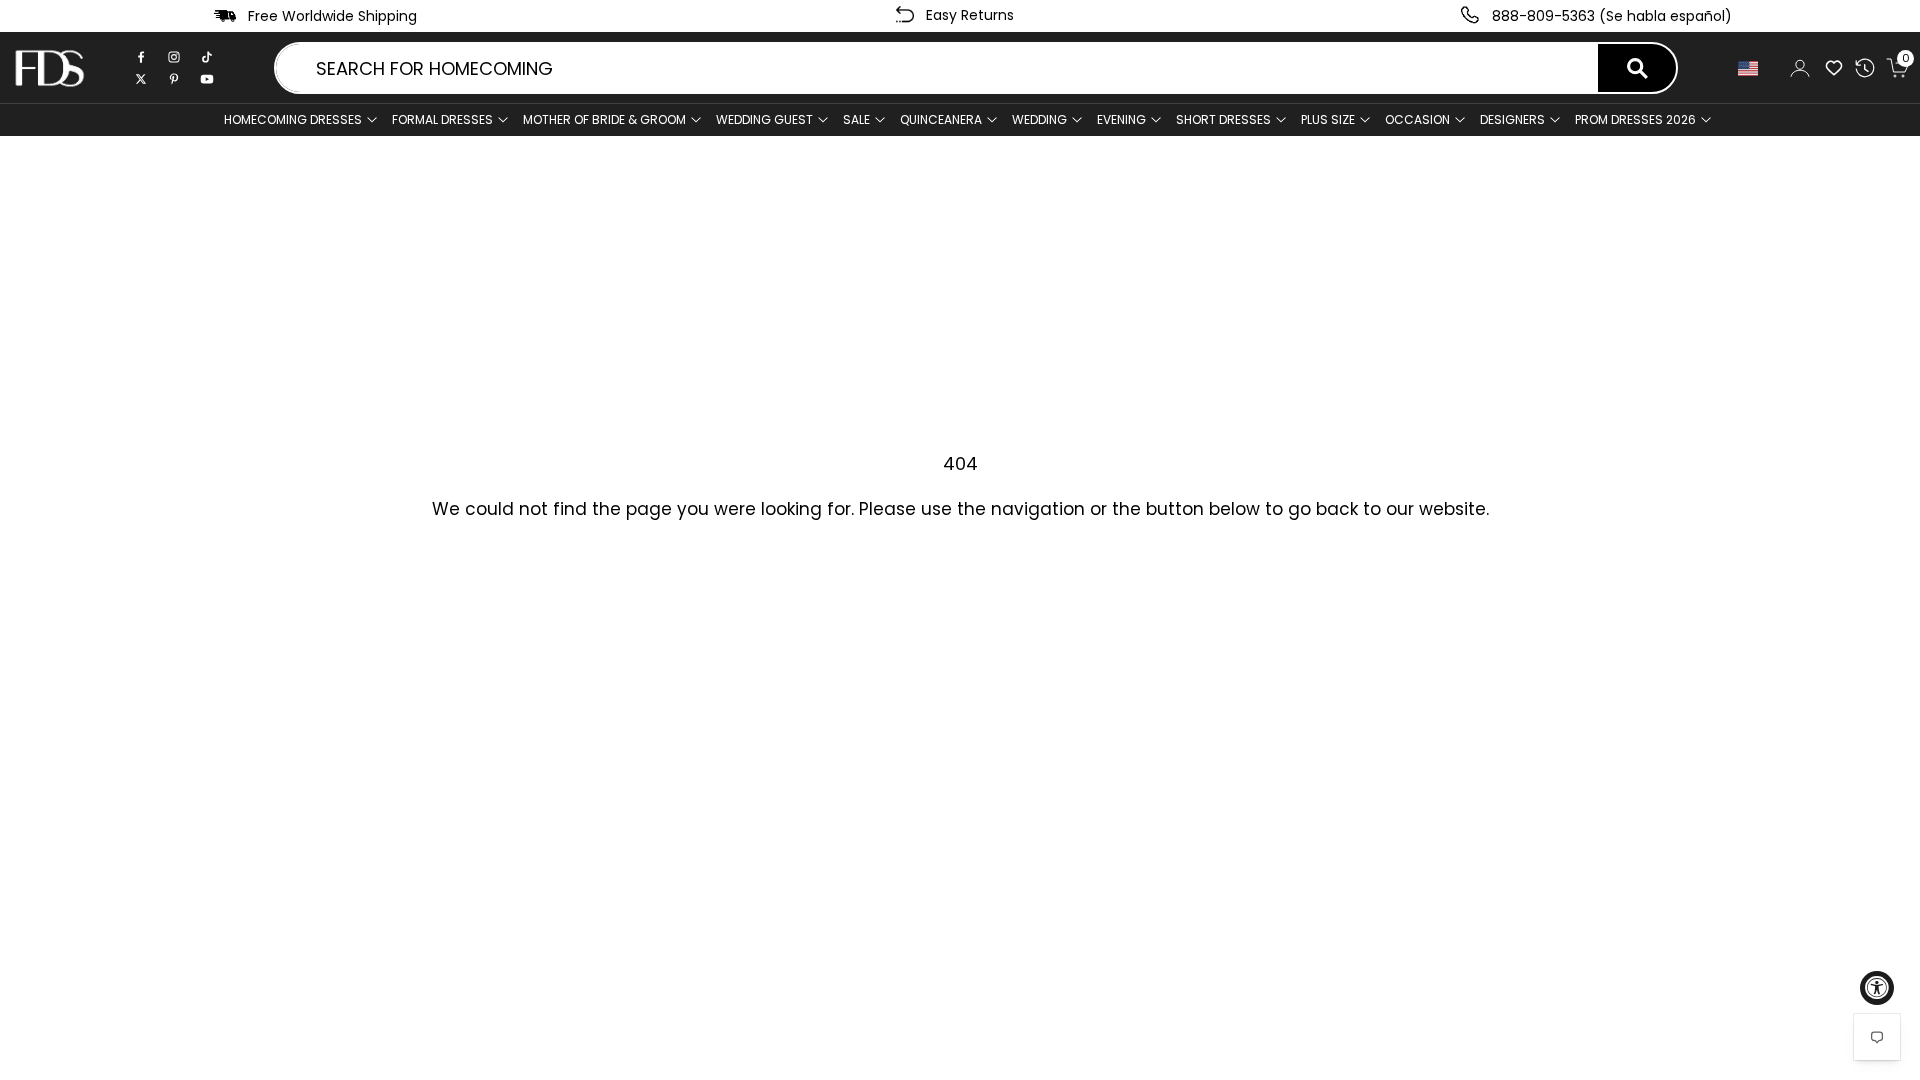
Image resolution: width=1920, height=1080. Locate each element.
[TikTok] (207, 57)
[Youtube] (207, 79)
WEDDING (1039, 119)
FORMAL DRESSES (442, 119)
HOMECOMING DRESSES (293, 119)
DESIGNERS (1512, 119)
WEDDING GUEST (764, 119)
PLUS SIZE (1328, 119)
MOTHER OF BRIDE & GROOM (604, 119)
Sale (856, 119)
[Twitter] (141, 79)
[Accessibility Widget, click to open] (1877, 988)
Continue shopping (960, 573)
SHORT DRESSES (1223, 119)
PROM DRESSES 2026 (1635, 119)
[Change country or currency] (1752, 68)
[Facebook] (141, 57)
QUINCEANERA (941, 119)
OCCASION (1417, 119)
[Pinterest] (174, 79)
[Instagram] (174, 57)
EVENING (1121, 119)
